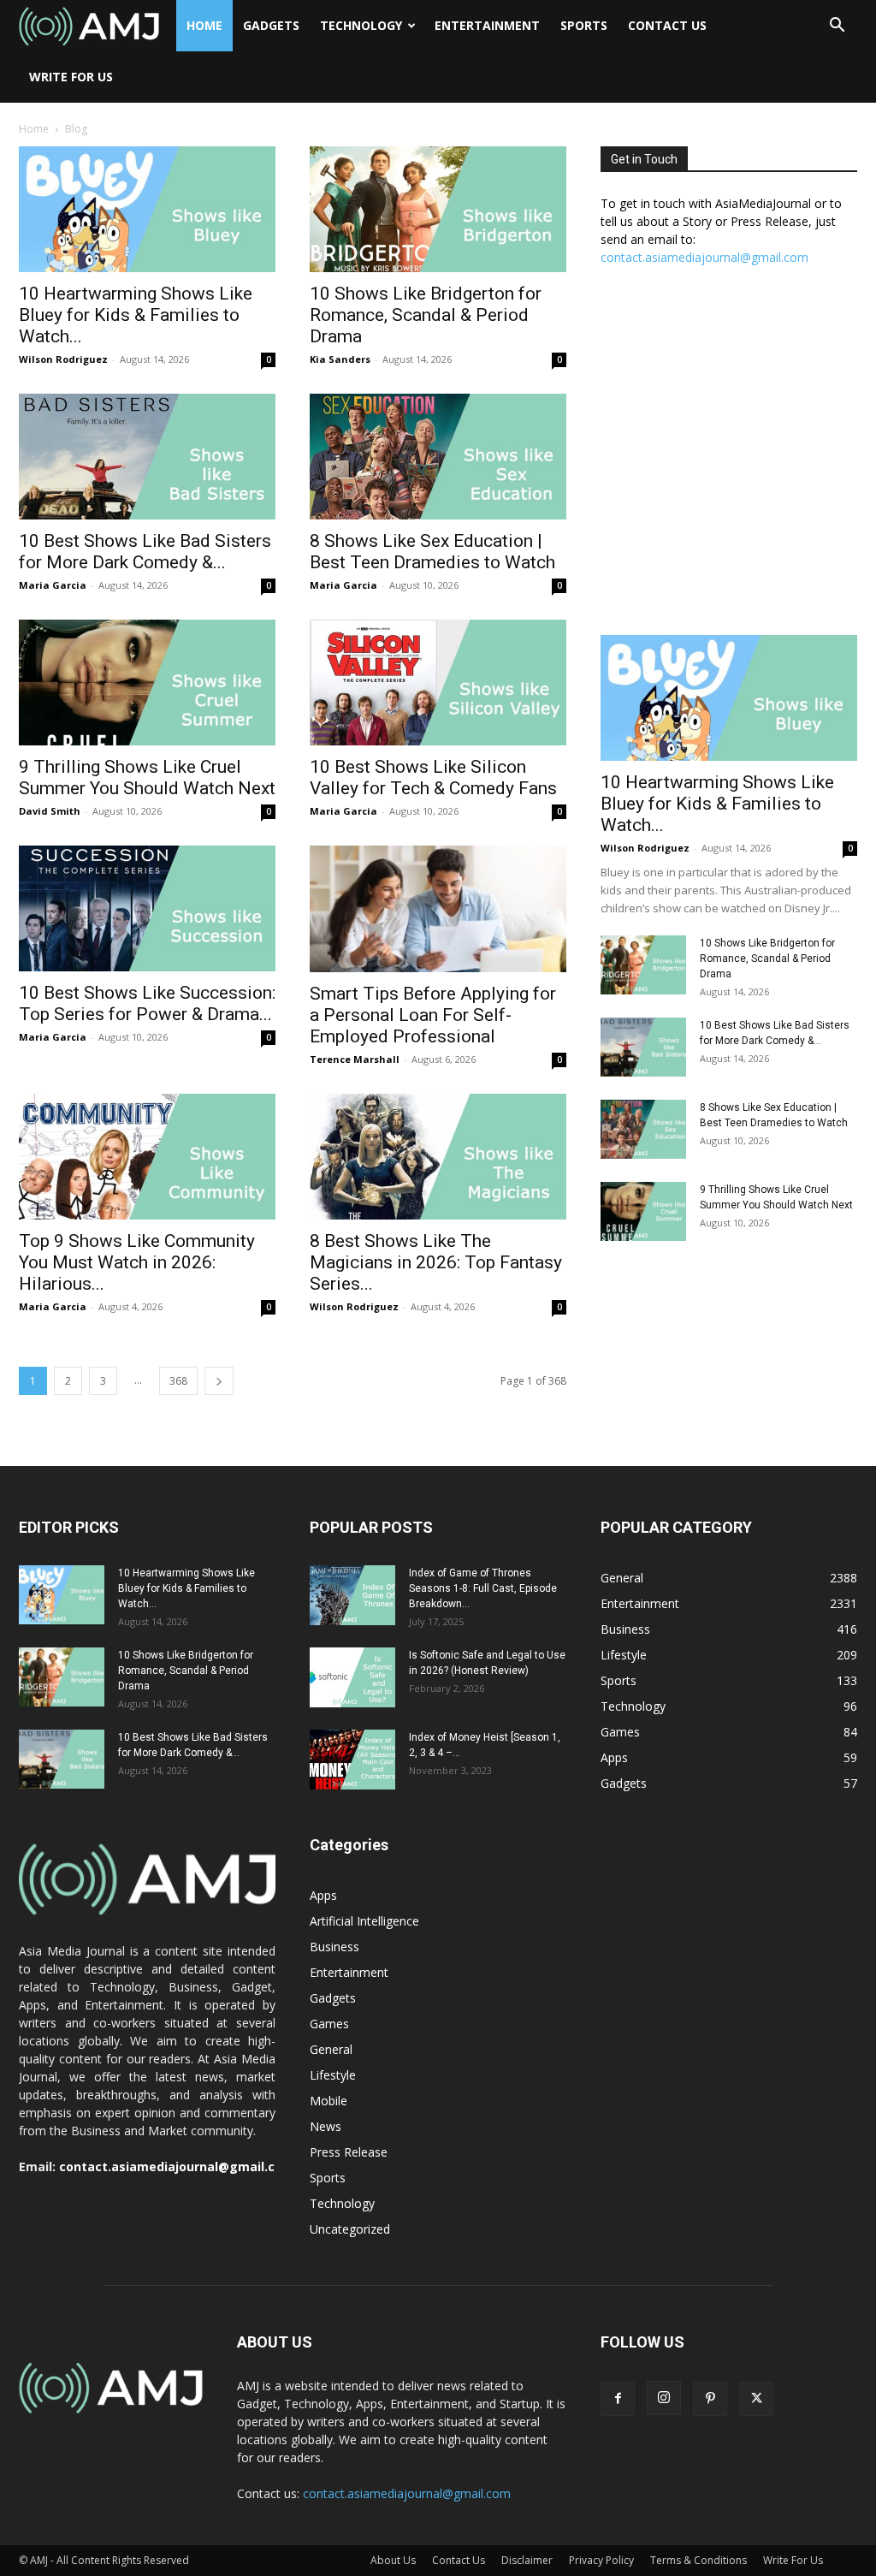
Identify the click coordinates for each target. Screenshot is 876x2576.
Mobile (328, 2101)
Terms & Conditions (698, 2560)
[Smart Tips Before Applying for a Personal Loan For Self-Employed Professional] (438, 909)
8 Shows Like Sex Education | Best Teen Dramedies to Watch (432, 552)
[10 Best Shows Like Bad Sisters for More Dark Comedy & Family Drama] (147, 457)
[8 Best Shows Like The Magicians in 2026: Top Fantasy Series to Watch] (438, 1157)
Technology (361, 25)
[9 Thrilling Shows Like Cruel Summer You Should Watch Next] (147, 683)
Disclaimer (527, 2560)
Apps (323, 1895)
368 (178, 1381)
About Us (393, 2560)
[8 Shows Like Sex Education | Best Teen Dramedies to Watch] (438, 457)
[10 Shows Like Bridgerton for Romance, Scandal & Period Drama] (438, 209)
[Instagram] (664, 2398)
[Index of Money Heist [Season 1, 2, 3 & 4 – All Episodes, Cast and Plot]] (352, 1760)
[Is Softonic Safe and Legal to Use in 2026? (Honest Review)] (352, 1677)
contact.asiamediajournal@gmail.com (704, 257)
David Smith (50, 811)
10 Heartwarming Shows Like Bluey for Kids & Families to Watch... (136, 315)
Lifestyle (333, 2075)
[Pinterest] (710, 2399)
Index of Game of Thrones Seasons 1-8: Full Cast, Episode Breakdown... (483, 1588)
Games (329, 2024)
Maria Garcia (53, 585)
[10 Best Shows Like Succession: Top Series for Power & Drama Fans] (147, 908)
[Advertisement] (729, 460)
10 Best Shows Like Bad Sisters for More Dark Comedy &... (145, 552)
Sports (584, 25)
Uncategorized (350, 2229)
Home (204, 25)
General (331, 2049)
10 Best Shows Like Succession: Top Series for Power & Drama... (147, 1003)
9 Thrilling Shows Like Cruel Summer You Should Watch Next (147, 778)
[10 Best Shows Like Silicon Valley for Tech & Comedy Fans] (438, 683)
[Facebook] (618, 2399)
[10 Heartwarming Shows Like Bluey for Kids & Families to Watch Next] (147, 209)
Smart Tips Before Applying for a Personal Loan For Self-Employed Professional (433, 1015)
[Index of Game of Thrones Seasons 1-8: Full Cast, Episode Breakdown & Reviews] (352, 1595)
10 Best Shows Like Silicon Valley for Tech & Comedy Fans (433, 778)
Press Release (349, 2152)
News (326, 2126)
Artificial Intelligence (364, 1921)
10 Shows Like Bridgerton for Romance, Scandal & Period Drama (426, 315)
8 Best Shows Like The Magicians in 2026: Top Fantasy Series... (436, 1262)
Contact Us (667, 25)
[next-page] (219, 1381)
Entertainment (487, 25)
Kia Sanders (340, 359)
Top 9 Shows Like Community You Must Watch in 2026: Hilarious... (137, 1262)
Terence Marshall (355, 1059)
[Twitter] (756, 2399)
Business (334, 1947)
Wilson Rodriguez (63, 359)
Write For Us (71, 77)
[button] (837, 27)
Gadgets (271, 25)
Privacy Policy (601, 2560)
